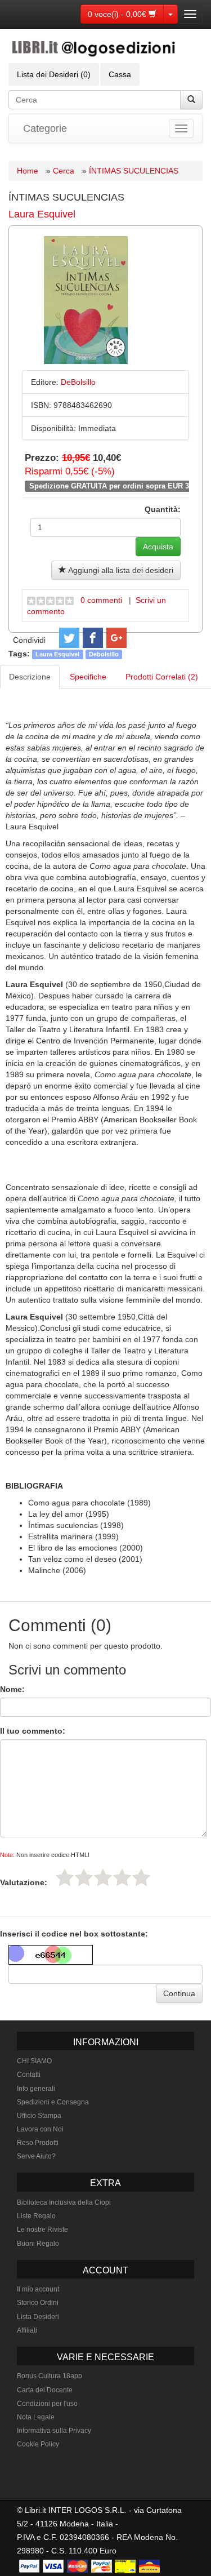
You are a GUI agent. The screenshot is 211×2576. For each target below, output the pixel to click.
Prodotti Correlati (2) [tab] (162, 677)
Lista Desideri (38, 2317)
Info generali (36, 2089)
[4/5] (122, 1877)
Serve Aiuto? (36, 2156)
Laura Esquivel (42, 214)
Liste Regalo (36, 2216)
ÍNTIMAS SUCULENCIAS (134, 171)
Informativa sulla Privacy (54, 2431)
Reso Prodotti (38, 2143)
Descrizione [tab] (30, 677)
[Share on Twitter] (69, 638)
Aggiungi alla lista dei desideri (120, 570)
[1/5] (65, 1877)
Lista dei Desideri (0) (54, 74)
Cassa (120, 74)
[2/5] (84, 1877)
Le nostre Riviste (42, 2229)
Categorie (45, 128)
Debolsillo (104, 654)
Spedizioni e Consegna (53, 2102)
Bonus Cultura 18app (50, 2376)
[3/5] (103, 1877)
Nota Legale (36, 2417)
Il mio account (38, 2289)
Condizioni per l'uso (47, 2404)
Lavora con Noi (40, 2129)
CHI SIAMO (34, 2061)
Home (28, 171)
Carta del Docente (45, 2390)
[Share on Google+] (116, 638)
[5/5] (141, 1877)
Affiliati (27, 2330)
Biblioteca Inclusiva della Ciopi (64, 2202)
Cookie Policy (38, 2444)
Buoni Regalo (38, 2244)
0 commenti (101, 600)
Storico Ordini (38, 2303)
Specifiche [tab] (88, 677)
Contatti (29, 2075)
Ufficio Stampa (39, 2116)
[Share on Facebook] (93, 638)
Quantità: (163, 509)
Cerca (64, 171)
